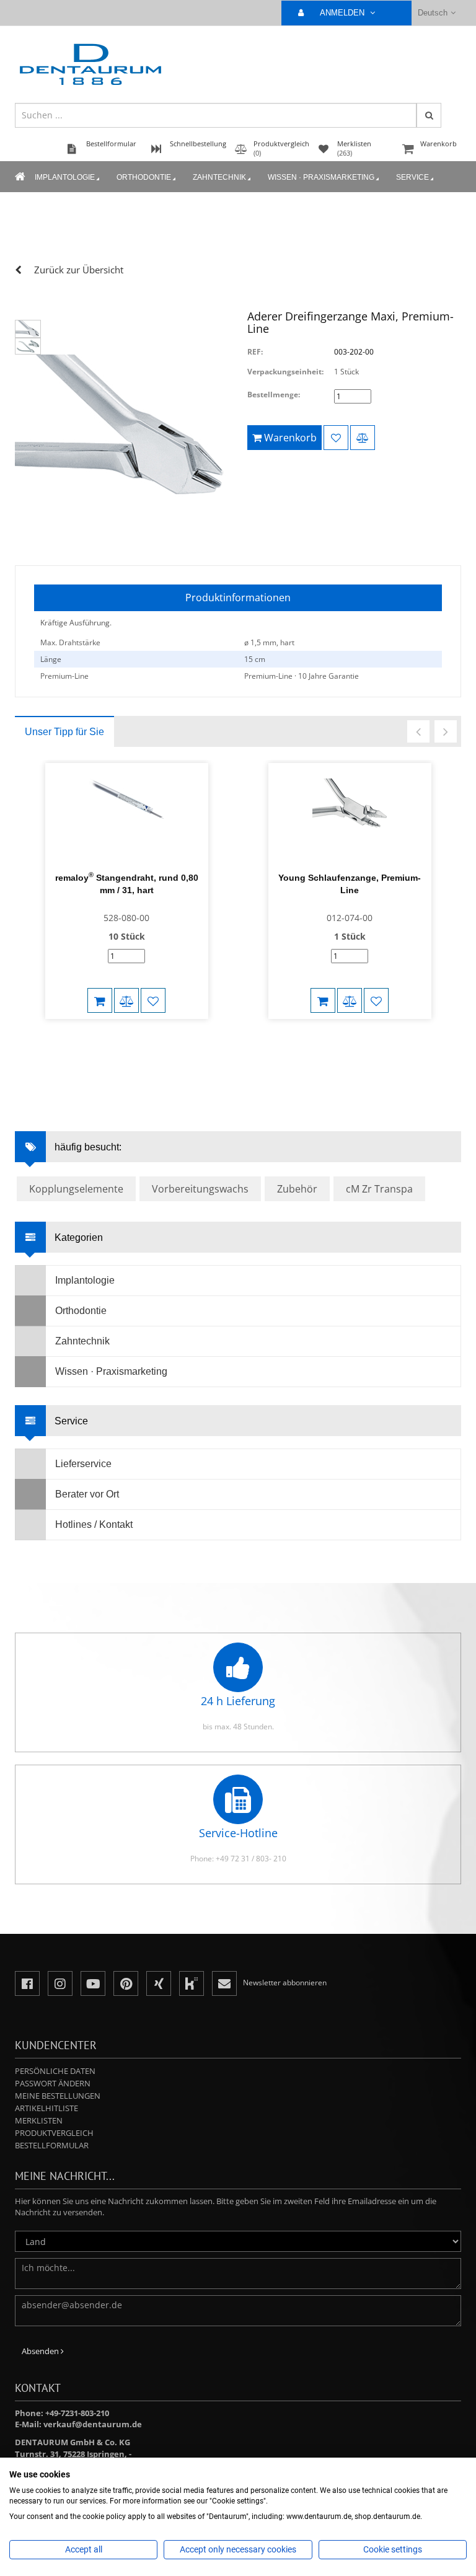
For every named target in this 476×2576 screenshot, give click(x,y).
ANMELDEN (343, 13)
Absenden (41, 2351)
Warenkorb (439, 143)
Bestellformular (52, 2145)
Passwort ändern (53, 2083)
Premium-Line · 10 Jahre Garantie (302, 676)
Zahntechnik (219, 177)
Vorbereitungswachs (200, 1189)
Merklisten (39, 2120)
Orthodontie (144, 177)
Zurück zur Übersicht (79, 270)
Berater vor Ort (87, 1494)
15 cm (255, 659)
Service (412, 177)
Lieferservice (83, 1464)
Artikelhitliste (46, 2108)
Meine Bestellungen (58, 2096)
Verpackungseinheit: (285, 372)
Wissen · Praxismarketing (321, 177)
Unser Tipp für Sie (64, 732)
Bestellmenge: (274, 395)
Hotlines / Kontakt (94, 1524)
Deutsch (433, 13)
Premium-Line (64, 676)
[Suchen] (429, 115)
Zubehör (297, 1189)
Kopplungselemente (76, 1189)
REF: (255, 352)
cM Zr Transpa (379, 1189)
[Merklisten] (336, 438)
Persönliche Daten (55, 2071)
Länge (51, 659)
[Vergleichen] (363, 438)
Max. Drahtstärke (70, 642)
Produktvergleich (54, 2133)
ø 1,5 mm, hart (269, 642)
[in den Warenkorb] (100, 1000)
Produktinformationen (238, 598)
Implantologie (65, 177)
